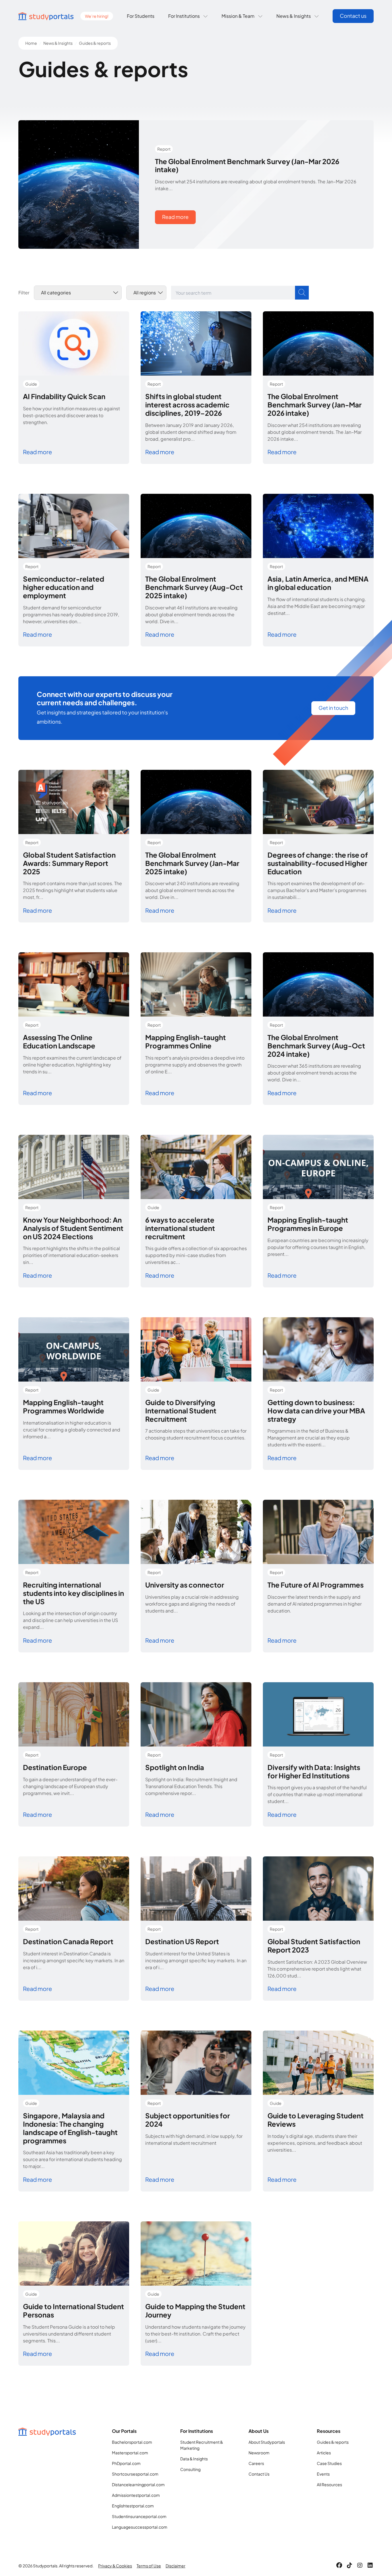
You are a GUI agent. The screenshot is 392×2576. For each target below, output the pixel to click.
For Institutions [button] (184, 16)
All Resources (329, 2484)
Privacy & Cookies (115, 2566)
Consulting (190, 2469)
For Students (141, 16)
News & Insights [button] (294, 16)
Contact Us (259, 2474)
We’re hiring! (97, 16)
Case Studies (329, 2463)
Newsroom (259, 2453)
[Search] (302, 293)
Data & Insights (194, 2459)
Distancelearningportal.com (138, 2484)
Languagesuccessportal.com (140, 2527)
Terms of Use (149, 2566)
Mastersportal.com (130, 2453)
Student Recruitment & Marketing (202, 2445)
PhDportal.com (126, 2463)
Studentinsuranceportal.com (139, 2516)
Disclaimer (175, 2566)
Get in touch (333, 708)
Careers (256, 2463)
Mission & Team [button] (238, 16)
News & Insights (58, 43)
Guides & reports (333, 2442)
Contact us (353, 16)
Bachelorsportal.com (132, 2442)
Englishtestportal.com (133, 2506)
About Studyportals (267, 2442)
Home (31, 43)
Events (323, 2474)
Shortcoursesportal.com (135, 2474)
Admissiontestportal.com (136, 2495)
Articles (324, 2453)
